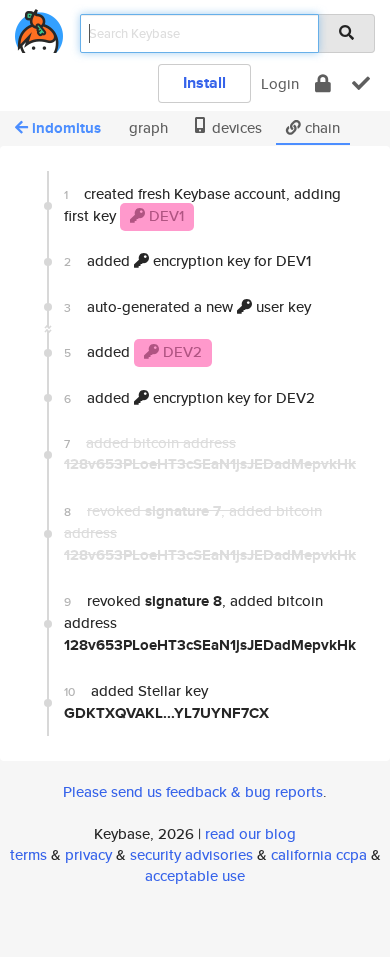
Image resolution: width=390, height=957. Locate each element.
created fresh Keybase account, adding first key (202, 204)
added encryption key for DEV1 (187, 260)
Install (204, 82)
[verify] (361, 83)
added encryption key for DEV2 (189, 397)
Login (280, 83)
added (133, 351)
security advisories (191, 854)
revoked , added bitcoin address (210, 623)
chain (320, 127)
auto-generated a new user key (187, 306)
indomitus (66, 128)
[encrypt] (323, 83)
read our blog (250, 833)
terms (28, 854)
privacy (88, 854)
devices (235, 127)
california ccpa (319, 854)
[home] (39, 27)
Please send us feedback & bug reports (193, 791)
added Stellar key (166, 701)
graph (146, 127)
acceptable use (195, 875)
